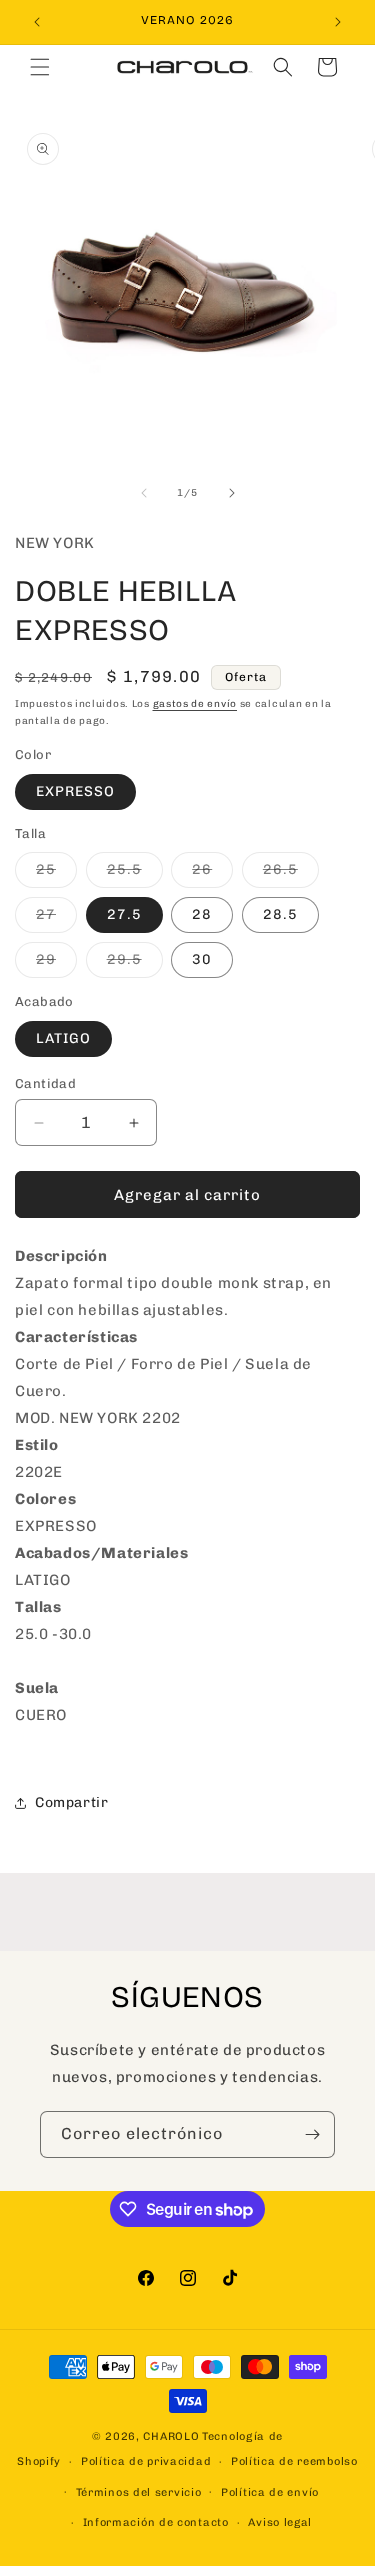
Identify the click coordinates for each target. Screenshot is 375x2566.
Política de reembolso (294, 2461)
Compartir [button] (71, 1802)
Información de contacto (156, 2522)
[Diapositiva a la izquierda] (144, 493)
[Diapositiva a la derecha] (232, 493)
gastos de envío (195, 704)
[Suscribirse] (312, 2134)
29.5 (135, 964)
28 (202, 914)
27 (56, 919)
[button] (40, 67)
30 (202, 959)
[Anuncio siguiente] (338, 22)
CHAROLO (171, 2436)
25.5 (135, 874)
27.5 (124, 914)
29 (56, 964)
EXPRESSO (75, 791)
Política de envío (270, 2492)
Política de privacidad (146, 2461)
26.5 (291, 874)
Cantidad (45, 1083)
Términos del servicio (139, 2492)
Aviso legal (280, 2522)
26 (212, 874)
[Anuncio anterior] (37, 22)
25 (56, 874)
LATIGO (63, 1038)
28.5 (280, 914)
